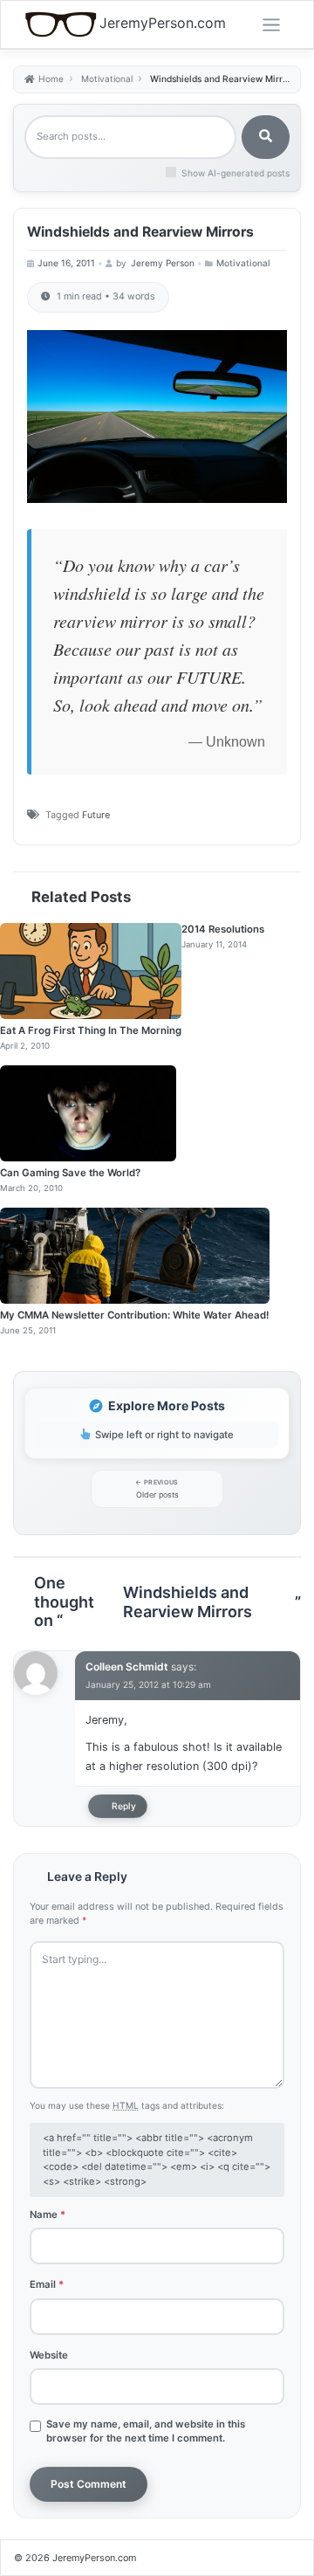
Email (47, 2284)
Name (48, 2214)
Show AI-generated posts (235, 173)
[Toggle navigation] (271, 25)
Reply (124, 1806)
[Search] (266, 137)
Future (96, 815)
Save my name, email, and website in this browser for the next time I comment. (146, 2431)
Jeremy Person (163, 263)
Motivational (243, 263)
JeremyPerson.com (163, 23)
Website (49, 2355)
